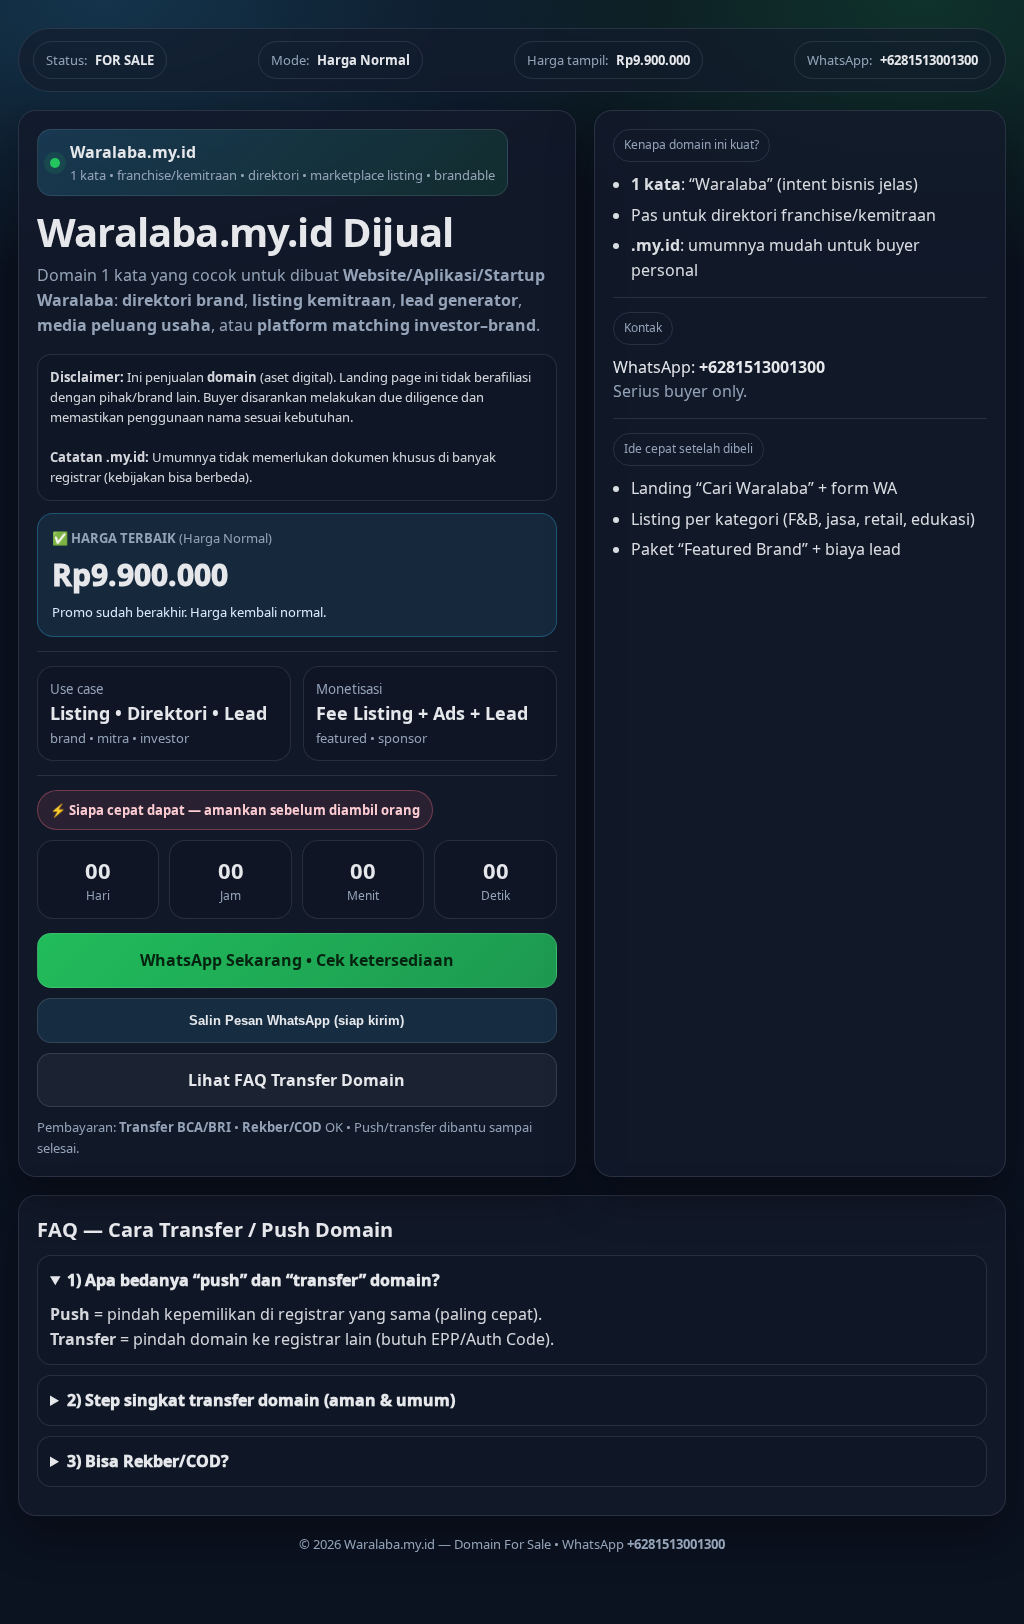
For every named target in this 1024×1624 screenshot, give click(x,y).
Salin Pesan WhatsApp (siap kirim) (296, 1020)
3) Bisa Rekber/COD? (148, 1461)
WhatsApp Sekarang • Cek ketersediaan (297, 960)
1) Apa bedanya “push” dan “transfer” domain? (253, 1280)
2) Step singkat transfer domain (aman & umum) (261, 1400)
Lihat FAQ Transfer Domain (296, 1080)
